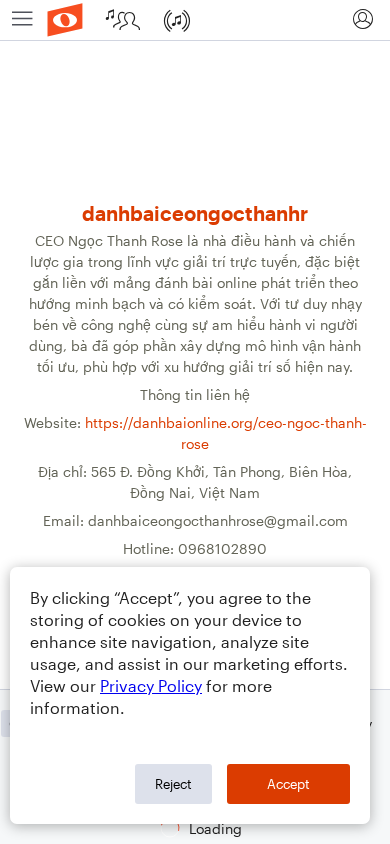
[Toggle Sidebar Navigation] (22, 20)
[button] (362, 20)
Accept (288, 784)
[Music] (179, 20)
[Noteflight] (65, 20)
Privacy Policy (151, 685)
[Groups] (125, 20)
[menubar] (195, 20)
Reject (173, 784)
